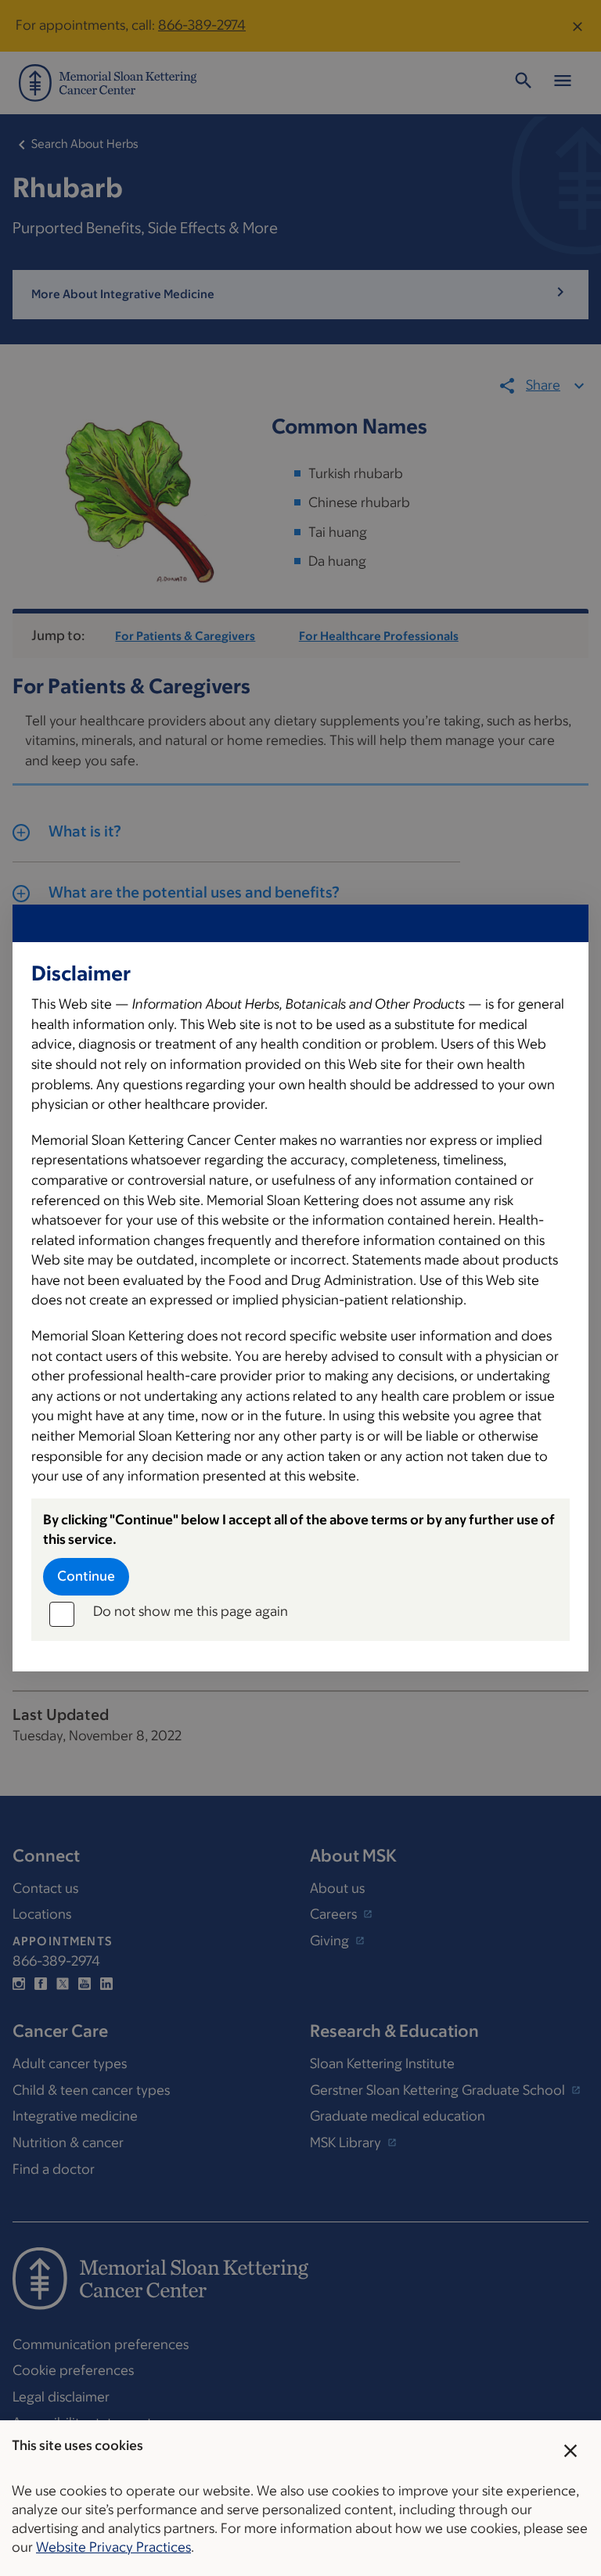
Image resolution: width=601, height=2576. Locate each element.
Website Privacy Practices (113, 2547)
